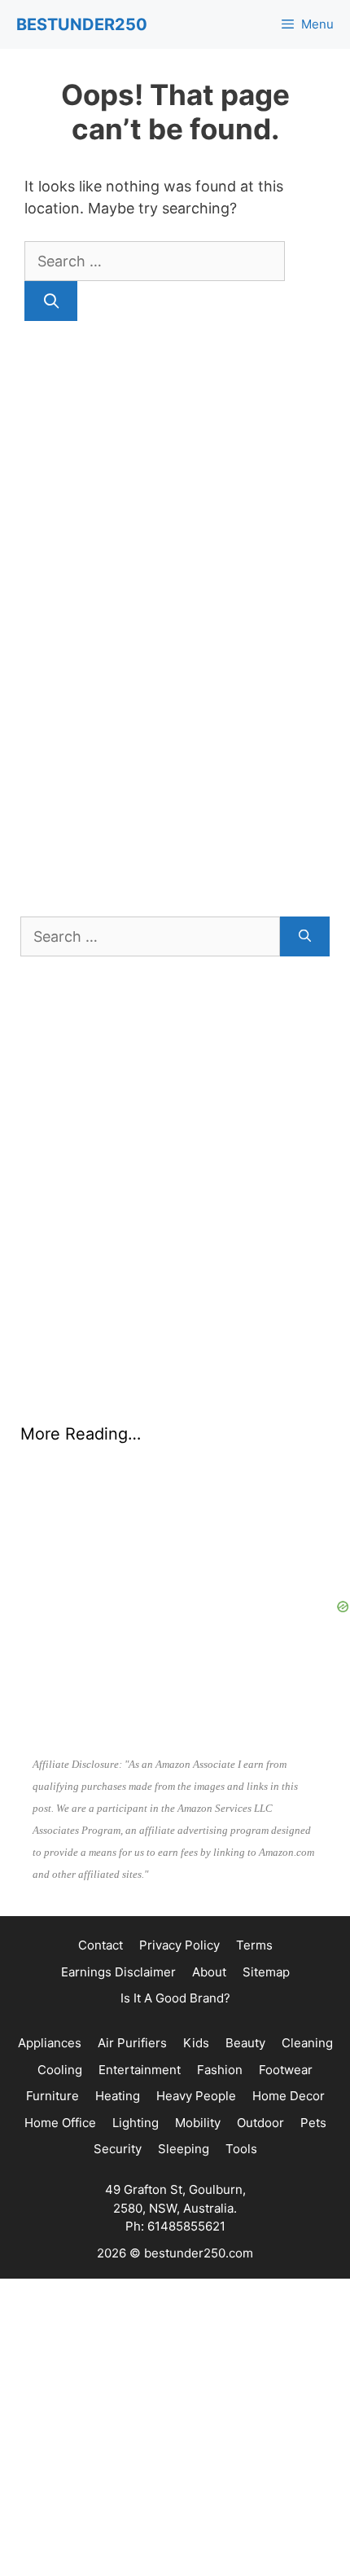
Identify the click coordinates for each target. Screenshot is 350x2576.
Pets (313, 2123)
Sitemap (266, 1972)
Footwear (286, 2070)
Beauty (245, 2043)
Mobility (198, 2123)
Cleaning (307, 2043)
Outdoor (260, 2123)
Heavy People (196, 2096)
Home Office (60, 2123)
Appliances (50, 2043)
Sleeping (184, 2149)
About (209, 1972)
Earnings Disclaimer (118, 1972)
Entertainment (140, 2070)
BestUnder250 (82, 24)
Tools (241, 2149)
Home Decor (289, 2096)
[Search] (51, 301)
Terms (254, 1945)
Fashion (220, 2070)
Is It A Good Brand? (175, 1998)
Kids (196, 2043)
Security (118, 2149)
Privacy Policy (179, 1945)
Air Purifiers (132, 2043)
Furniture (52, 2096)
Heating (118, 2096)
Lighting (136, 2123)
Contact (101, 1945)
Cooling (60, 2070)
